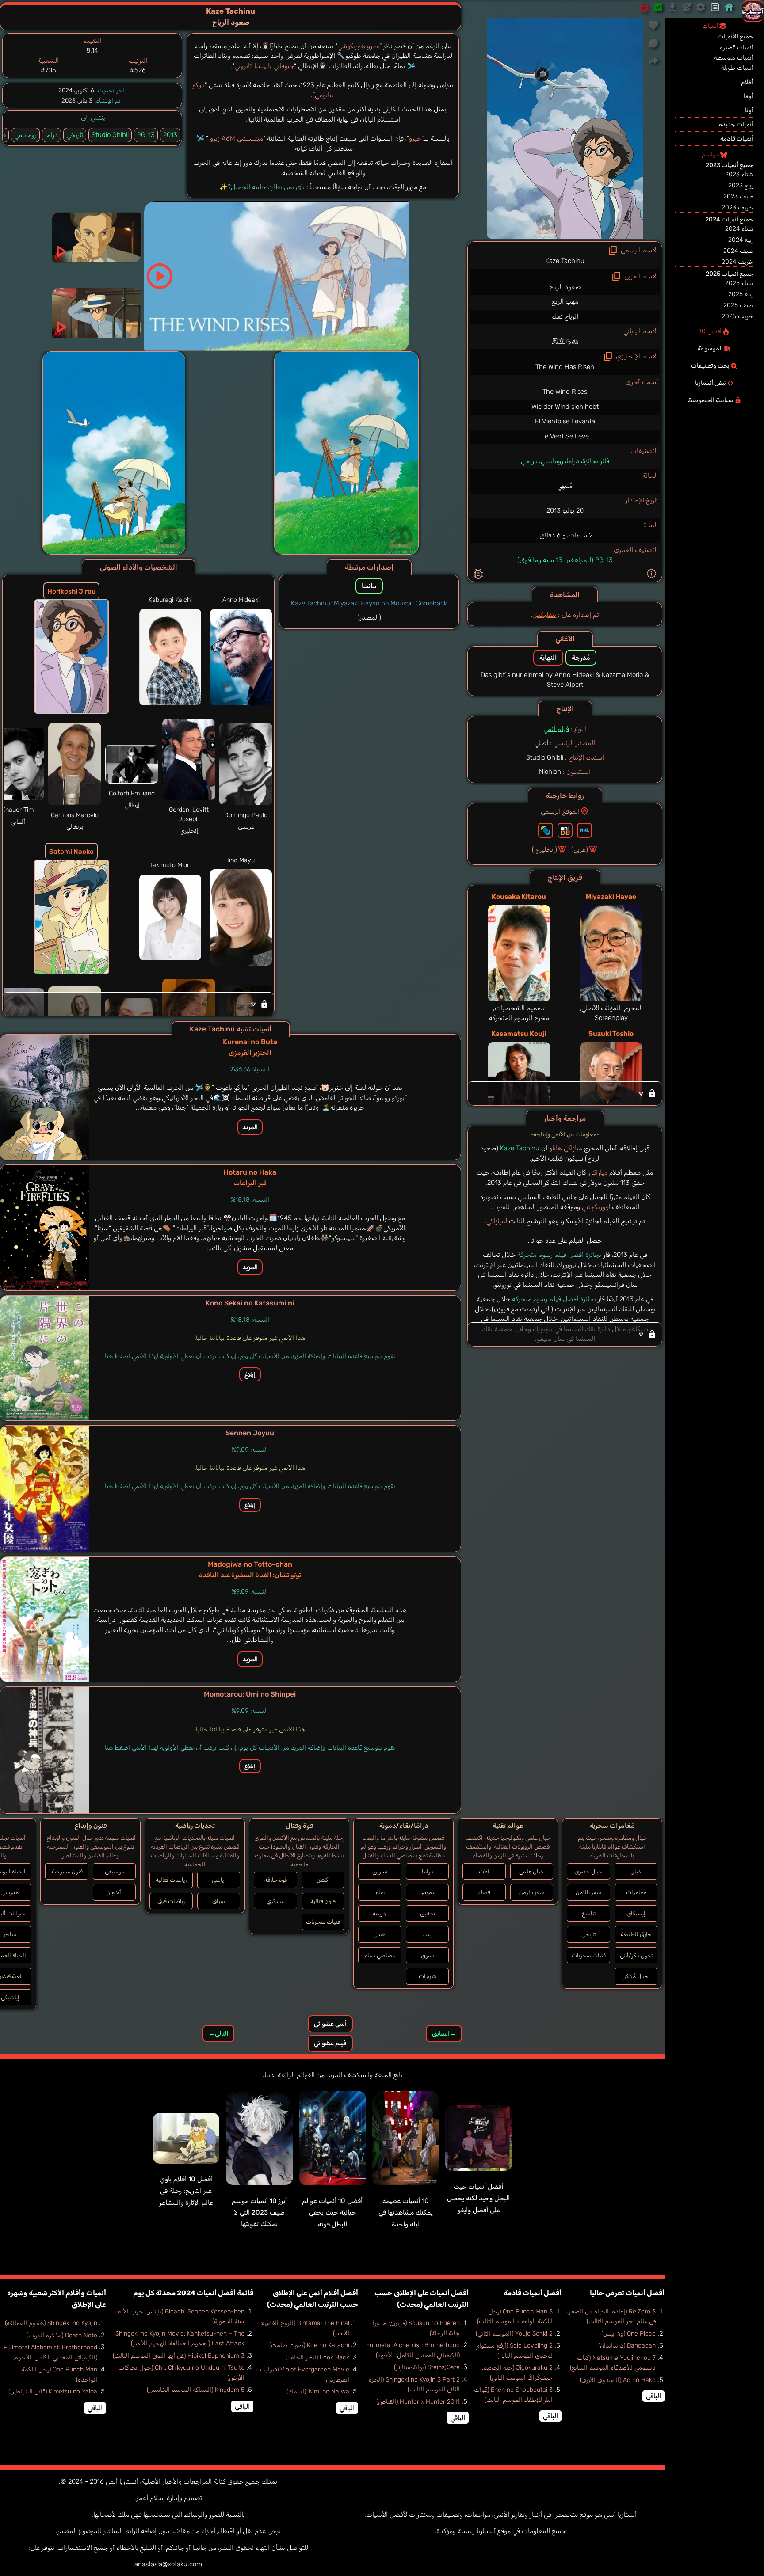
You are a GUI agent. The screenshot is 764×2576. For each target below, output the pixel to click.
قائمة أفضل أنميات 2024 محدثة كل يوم (193, 2293)
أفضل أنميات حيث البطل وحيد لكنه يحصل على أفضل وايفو (478, 2198)
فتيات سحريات (589, 1955)
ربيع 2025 (741, 294)
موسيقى (115, 1871)
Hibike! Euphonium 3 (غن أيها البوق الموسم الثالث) (179, 2356)
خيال (636, 1871)
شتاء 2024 (739, 229)
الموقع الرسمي (560, 811)
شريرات (428, 1976)
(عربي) (580, 849)
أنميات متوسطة (734, 58)
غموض (427, 1892)
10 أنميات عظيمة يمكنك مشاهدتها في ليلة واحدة (406, 2213)
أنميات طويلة (737, 68)
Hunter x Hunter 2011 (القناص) (418, 2402)
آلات (484, 1871)
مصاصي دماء (380, 1955)
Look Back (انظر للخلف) (317, 2357)
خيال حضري (588, 1871)
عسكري (275, 1901)
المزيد (250, 1127)
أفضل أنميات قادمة (533, 2293)
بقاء (380, 1892)
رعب (427, 1934)
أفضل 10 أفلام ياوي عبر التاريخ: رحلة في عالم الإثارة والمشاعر (186, 2191)
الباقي (653, 2396)
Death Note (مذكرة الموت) (62, 2335)
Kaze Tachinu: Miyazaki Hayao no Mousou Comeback (369, 603)
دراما (573, 461)
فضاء (484, 1892)
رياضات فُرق (171, 1901)
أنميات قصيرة (737, 48)
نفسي (380, 1934)
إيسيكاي (636, 1913)
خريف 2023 (737, 207)
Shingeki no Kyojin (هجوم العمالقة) (51, 2323)
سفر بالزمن (588, 1892)
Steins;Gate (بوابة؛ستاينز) (427, 2367)
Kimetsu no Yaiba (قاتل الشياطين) (53, 2391)
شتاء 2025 (739, 283)
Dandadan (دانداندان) (627, 2346)
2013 (170, 135)
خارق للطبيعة (636, 1934)
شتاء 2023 (739, 174)
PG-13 (146, 135)
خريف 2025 (737, 316)
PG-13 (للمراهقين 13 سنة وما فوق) (565, 560)
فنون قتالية (323, 1901)
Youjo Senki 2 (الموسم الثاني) (514, 2334)
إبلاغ (250, 1374)
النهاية (548, 658)
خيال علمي (532, 1871)
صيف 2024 (738, 251)
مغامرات (636, 1892)
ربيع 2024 (741, 240)
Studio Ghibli (110, 135)
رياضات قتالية (171, 1880)
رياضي (219, 1880)
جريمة (380, 1913)
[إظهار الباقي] (565, 1093)
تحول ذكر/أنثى (636, 1955)
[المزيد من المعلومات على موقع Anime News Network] (546, 830)
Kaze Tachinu (520, 1148)
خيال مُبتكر (636, 1976)
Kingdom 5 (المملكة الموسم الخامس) (196, 2390)
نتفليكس (544, 615)
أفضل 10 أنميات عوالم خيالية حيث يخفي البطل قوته (332, 2213)
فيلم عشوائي (330, 2043)
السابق (444, 2034)
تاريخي (529, 461)
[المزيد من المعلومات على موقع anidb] (565, 830)
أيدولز (115, 1892)
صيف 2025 (738, 305)
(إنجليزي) (544, 849)
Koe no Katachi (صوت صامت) (309, 2345)
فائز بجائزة (596, 461)
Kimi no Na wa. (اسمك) (318, 2391)
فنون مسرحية (67, 1871)
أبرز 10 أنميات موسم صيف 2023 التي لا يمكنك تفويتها (259, 2213)
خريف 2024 (737, 262)
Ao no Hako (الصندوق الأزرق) (618, 2380)
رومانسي (552, 461)
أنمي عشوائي (330, 2024)
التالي (218, 2034)
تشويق (380, 1871)
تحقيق (428, 1913)
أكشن (323, 1880)
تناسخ (589, 1913)
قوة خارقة (276, 1880)
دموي (428, 1955)
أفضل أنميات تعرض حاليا (627, 2293)
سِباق (219, 1901)
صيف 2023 (738, 196)
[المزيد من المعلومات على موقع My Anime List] (584, 830)
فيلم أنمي (556, 729)
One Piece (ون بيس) (628, 2334)
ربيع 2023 (741, 185)
